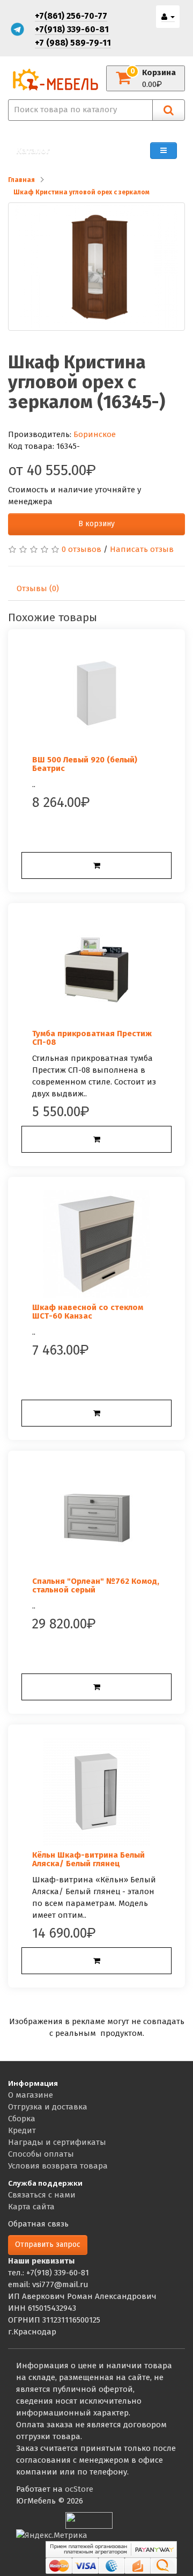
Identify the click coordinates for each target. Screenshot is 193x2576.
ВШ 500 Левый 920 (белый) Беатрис (85, 764)
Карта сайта (31, 2207)
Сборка (22, 2119)
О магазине (31, 2095)
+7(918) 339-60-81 (72, 29)
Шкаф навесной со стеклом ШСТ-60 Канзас (88, 1312)
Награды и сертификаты (57, 2142)
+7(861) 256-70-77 (71, 16)
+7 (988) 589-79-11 (73, 43)
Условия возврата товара (58, 2166)
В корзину (96, 524)
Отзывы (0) (38, 588)
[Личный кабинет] (168, 17)
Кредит (22, 2130)
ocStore (79, 2489)
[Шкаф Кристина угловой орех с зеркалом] (96, 267)
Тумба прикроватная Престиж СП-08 (92, 1038)
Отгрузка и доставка (48, 2107)
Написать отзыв (142, 549)
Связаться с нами (42, 2195)
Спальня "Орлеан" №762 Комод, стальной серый (96, 1586)
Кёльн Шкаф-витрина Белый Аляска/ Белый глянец (88, 1860)
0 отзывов (81, 549)
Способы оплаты (41, 2154)
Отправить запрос (48, 2244)
